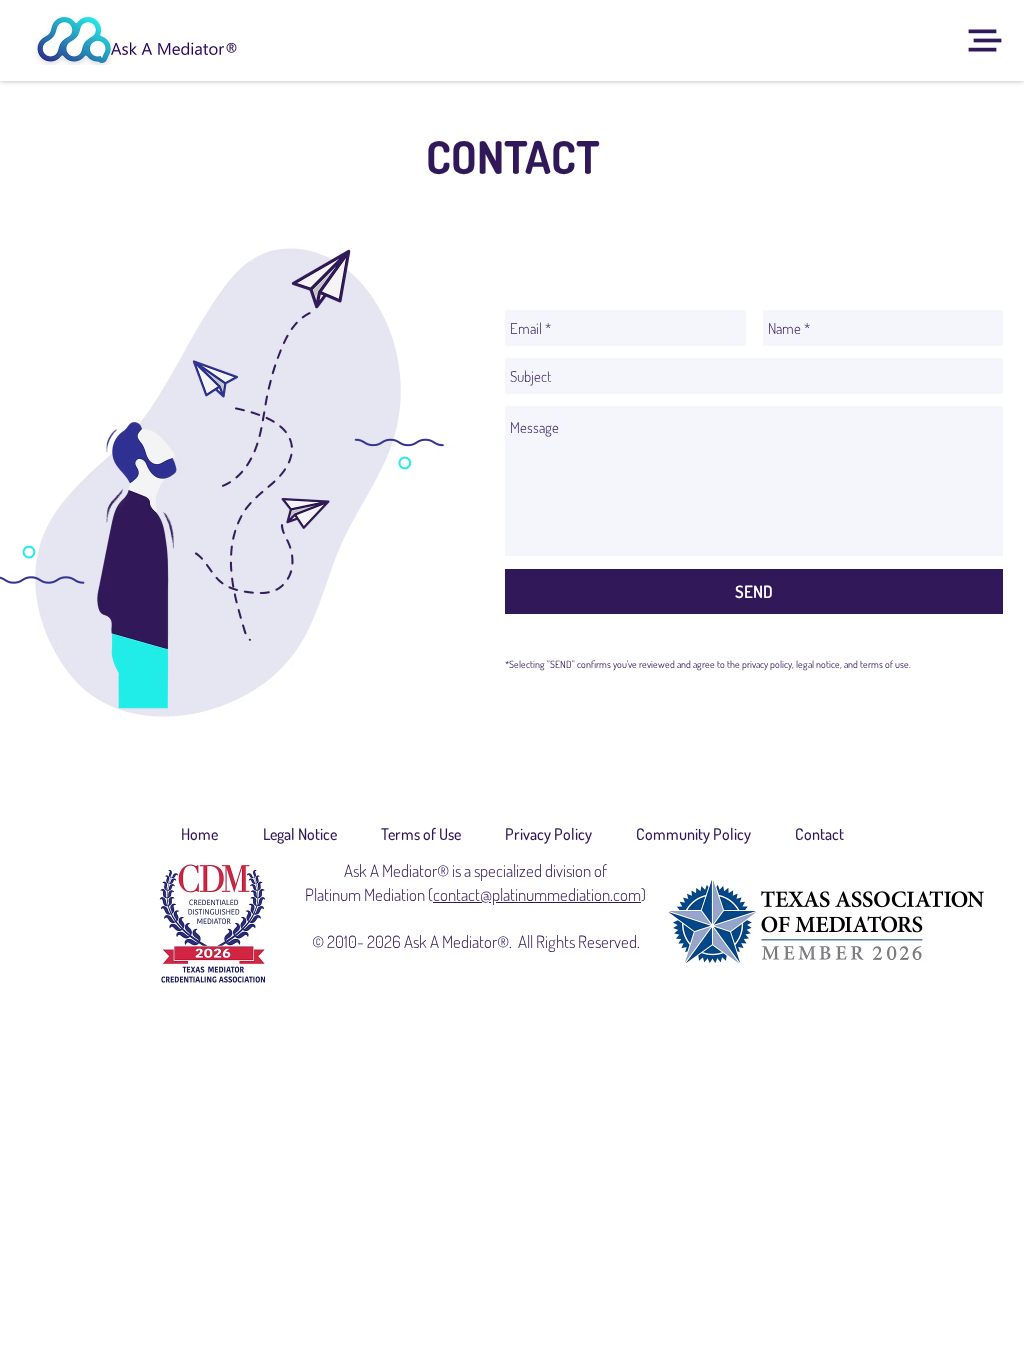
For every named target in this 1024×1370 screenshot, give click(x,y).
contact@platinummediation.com (537, 894)
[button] (985, 41)
